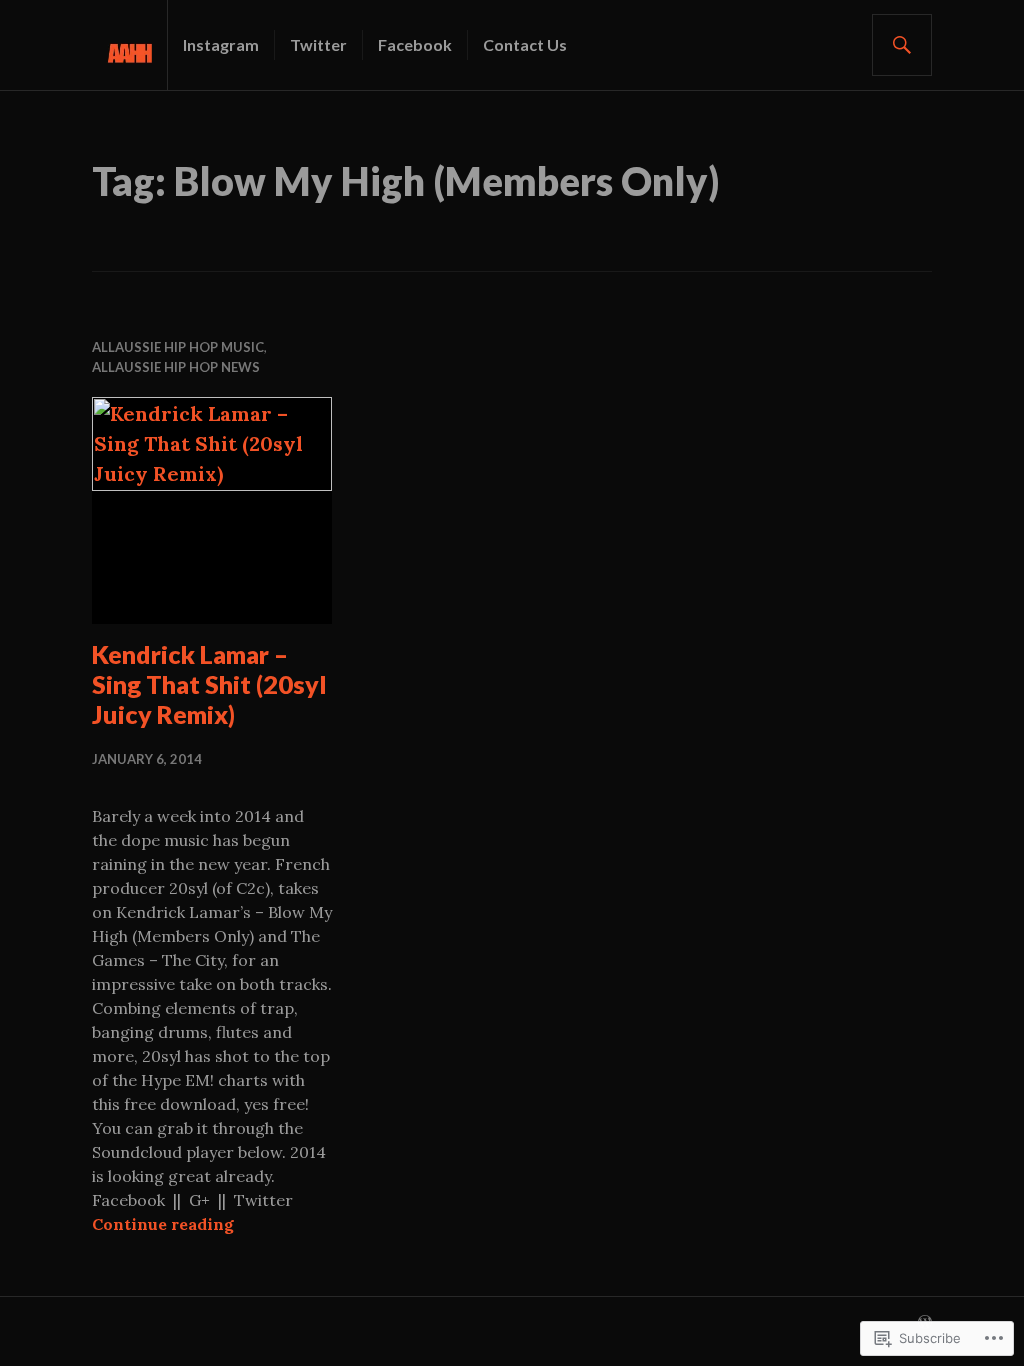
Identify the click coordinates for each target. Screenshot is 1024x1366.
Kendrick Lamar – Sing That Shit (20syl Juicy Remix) (209, 684)
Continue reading (163, 1224)
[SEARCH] (902, 45)
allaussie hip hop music (178, 347)
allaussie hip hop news (176, 367)
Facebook (415, 44)
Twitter (318, 44)
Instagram (221, 44)
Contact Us (525, 44)
